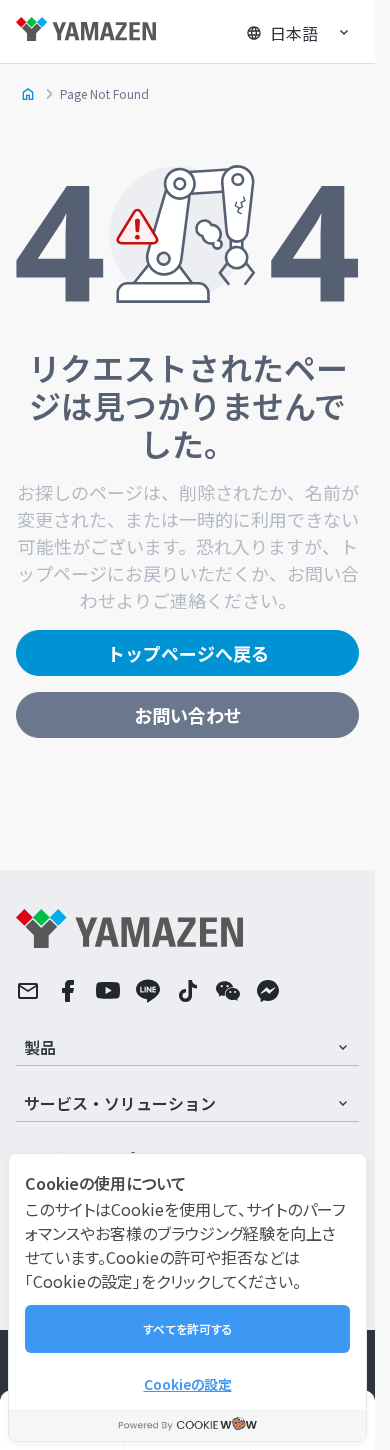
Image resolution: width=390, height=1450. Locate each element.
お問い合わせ (188, 715)
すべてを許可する (188, 1328)
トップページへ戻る (188, 653)
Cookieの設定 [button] (188, 1384)
